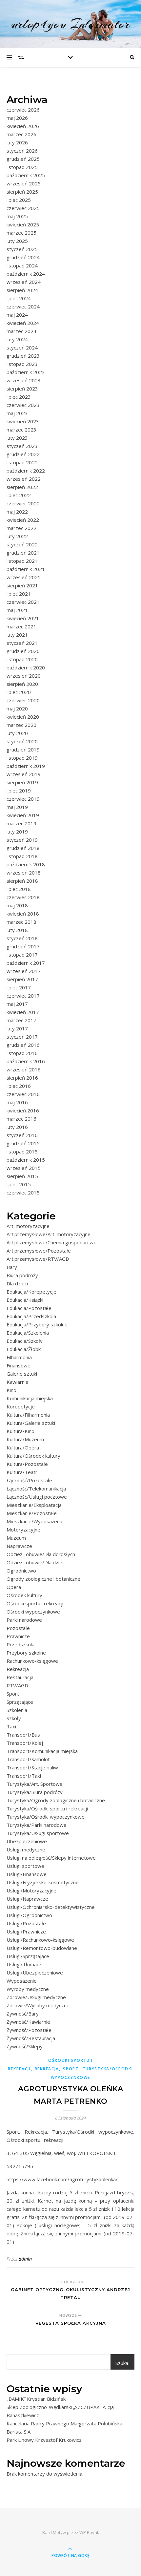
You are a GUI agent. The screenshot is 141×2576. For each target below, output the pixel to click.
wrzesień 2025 (24, 183)
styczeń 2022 (22, 544)
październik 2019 (26, 766)
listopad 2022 (22, 462)
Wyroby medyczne (28, 1989)
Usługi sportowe (25, 1866)
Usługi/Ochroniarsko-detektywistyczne (51, 1907)
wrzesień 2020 (24, 676)
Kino (11, 1390)
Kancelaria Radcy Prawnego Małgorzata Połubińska (64, 2423)
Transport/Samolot (28, 1759)
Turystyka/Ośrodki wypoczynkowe (46, 1817)
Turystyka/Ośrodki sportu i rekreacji (47, 1808)
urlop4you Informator (70, 24)
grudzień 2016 (23, 1045)
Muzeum (16, 1538)
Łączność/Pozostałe (29, 1480)
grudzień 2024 (23, 257)
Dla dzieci (17, 1283)
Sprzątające (20, 1702)
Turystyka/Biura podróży (35, 1792)
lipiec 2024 (19, 298)
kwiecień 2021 (23, 618)
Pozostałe (18, 1628)
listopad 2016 (22, 1053)
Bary (12, 1267)
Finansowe (19, 1365)
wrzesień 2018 (24, 873)
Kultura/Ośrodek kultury (33, 1456)
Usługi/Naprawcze (27, 1899)
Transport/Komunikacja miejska (42, 1751)
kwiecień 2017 (23, 1012)
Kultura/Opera (23, 1447)
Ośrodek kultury (24, 1595)
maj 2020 (17, 708)
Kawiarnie (18, 1382)
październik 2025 (26, 175)
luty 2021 (17, 635)
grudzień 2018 (23, 848)
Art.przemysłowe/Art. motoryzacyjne (49, 1234)
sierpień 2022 (22, 487)
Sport (13, 1694)
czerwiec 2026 (23, 110)
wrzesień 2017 (24, 971)
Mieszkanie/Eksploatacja (34, 1505)
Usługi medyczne (26, 1849)
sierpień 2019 (22, 782)
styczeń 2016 (22, 1135)
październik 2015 (26, 1160)
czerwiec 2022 (23, 503)
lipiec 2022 (19, 495)
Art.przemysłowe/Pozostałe (39, 1251)
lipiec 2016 (19, 1086)
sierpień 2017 (22, 979)
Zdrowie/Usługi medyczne (36, 1997)
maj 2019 (17, 807)
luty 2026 (17, 142)
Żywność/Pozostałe (29, 2030)
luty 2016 (17, 1127)
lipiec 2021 (19, 594)
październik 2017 (26, 963)
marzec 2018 (21, 922)
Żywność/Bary (23, 2014)
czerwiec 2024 (23, 306)
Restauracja (20, 1677)
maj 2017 (17, 1004)
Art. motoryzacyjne (28, 1226)
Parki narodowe (24, 1620)
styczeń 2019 (22, 840)
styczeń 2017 (22, 1037)
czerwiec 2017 (23, 996)
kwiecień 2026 (23, 126)
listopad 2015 (22, 1151)
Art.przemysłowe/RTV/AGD (38, 1259)
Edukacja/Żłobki (24, 1349)
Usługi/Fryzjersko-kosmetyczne (43, 1882)
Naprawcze (19, 1546)
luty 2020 (17, 733)
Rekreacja (18, 1669)
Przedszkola (20, 1644)
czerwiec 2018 (23, 897)
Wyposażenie (22, 1981)
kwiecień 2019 (23, 815)
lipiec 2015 (19, 1184)
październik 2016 (26, 1061)
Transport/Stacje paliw (32, 1767)
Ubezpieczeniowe (27, 1841)
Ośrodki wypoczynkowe (33, 1612)
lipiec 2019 (19, 791)
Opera (14, 1587)
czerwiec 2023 (23, 405)
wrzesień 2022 (24, 479)
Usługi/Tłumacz (24, 1964)
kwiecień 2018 (23, 914)
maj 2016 (17, 1102)
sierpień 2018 (22, 881)
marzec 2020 (21, 725)
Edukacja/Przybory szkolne (37, 1324)
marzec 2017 (21, 1020)
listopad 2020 (22, 659)
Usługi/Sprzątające (28, 1956)
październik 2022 (26, 471)
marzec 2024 (21, 331)
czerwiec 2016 (23, 1094)
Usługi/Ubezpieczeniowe (35, 1973)
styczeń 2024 (22, 348)
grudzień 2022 (23, 454)
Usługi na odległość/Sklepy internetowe (51, 1858)
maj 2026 (17, 118)
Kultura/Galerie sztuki (31, 1423)
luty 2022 (17, 536)
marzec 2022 (21, 528)
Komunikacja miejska (30, 1398)
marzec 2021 (21, 626)
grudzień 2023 (23, 356)
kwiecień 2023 (23, 421)
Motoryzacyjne (23, 1530)
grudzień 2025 (23, 159)
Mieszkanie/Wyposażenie (35, 1521)
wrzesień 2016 (24, 1069)
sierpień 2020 (22, 684)
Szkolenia (17, 1710)
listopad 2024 (22, 265)
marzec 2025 (21, 233)
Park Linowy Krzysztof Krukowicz (44, 2440)
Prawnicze (18, 1636)
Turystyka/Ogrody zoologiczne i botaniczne (56, 1800)
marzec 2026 (21, 134)
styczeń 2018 (22, 938)
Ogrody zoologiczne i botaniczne (43, 1579)
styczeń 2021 (22, 643)
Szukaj (122, 2363)
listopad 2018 (22, 856)
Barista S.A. (19, 2432)
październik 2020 (26, 667)
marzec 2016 (21, 1119)
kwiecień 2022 (23, 520)
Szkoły (14, 1718)
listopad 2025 (22, 167)
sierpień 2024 (22, 290)
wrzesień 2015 (24, 1168)
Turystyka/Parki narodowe (37, 1825)
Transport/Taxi (24, 1776)
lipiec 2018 (19, 889)
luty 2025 (17, 241)
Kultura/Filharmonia (28, 1415)
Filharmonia (19, 1357)
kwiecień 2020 (23, 717)
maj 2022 (17, 512)
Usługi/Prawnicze (26, 1932)
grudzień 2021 (23, 553)
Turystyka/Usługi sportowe (38, 1833)
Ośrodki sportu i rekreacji (35, 1603)
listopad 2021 (22, 561)
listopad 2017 (22, 955)
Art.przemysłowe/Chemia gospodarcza (51, 1242)
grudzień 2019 (23, 750)
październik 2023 (26, 372)
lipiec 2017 (19, 987)
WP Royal (89, 2532)
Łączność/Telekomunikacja (36, 1489)
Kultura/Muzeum (25, 1439)
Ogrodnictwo (21, 1571)
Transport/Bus (23, 1735)
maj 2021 (17, 610)
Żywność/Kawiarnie (28, 2022)
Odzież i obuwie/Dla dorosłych (41, 1554)
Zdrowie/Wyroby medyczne (38, 2005)
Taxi (11, 1726)
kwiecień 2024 (23, 323)
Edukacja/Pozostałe (29, 1308)
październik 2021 (26, 569)
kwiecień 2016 (23, 1110)
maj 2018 (17, 905)
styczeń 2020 (22, 741)
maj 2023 (17, 413)
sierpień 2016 (22, 1078)
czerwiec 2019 (23, 799)
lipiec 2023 (19, 397)
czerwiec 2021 (23, 602)
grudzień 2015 (23, 1143)
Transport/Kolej (25, 1743)
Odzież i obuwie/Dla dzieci (36, 1562)
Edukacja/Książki (25, 1300)
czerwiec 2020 (23, 700)
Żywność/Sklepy (25, 2046)
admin (25, 2259)
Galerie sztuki (22, 1374)
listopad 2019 (22, 758)
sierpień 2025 (22, 192)
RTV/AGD (17, 1685)
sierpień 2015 (22, 1176)
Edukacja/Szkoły (25, 1341)
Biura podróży (22, 1275)
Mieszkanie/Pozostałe (32, 1513)
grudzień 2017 (23, 946)
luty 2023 (17, 438)
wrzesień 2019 (24, 774)
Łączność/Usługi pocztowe (37, 1497)
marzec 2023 (21, 430)
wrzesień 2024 (24, 282)
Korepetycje (21, 1406)
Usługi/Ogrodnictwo (29, 1915)
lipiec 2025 (19, 200)
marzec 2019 (21, 823)
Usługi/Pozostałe (26, 1923)
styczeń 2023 (22, 446)
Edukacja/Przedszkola (31, 1316)
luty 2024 (17, 339)
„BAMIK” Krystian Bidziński (37, 2399)
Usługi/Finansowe (27, 1874)
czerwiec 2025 (23, 208)
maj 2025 (17, 216)
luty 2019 (17, 832)
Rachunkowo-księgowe (32, 1661)
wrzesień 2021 (24, 577)
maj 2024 (17, 315)
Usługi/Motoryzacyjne (31, 1890)
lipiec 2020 (19, 692)
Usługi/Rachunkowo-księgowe (40, 1940)
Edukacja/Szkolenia (28, 1333)
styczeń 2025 (22, 249)
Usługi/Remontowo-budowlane (42, 1948)
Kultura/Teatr (22, 1472)
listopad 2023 (22, 364)
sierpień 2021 (22, 585)
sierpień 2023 (22, 389)
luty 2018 (17, 930)
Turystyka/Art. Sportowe (35, 1784)
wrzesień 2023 (24, 380)
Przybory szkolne (26, 1653)
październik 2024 (26, 274)
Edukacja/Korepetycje (31, 1292)
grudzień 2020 (23, 651)
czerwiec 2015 (23, 1193)
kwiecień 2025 (23, 224)
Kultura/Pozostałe (27, 1464)
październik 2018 (26, 864)
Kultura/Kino (20, 1431)
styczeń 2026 (22, 151)
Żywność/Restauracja (31, 2038)
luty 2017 (17, 1028)
